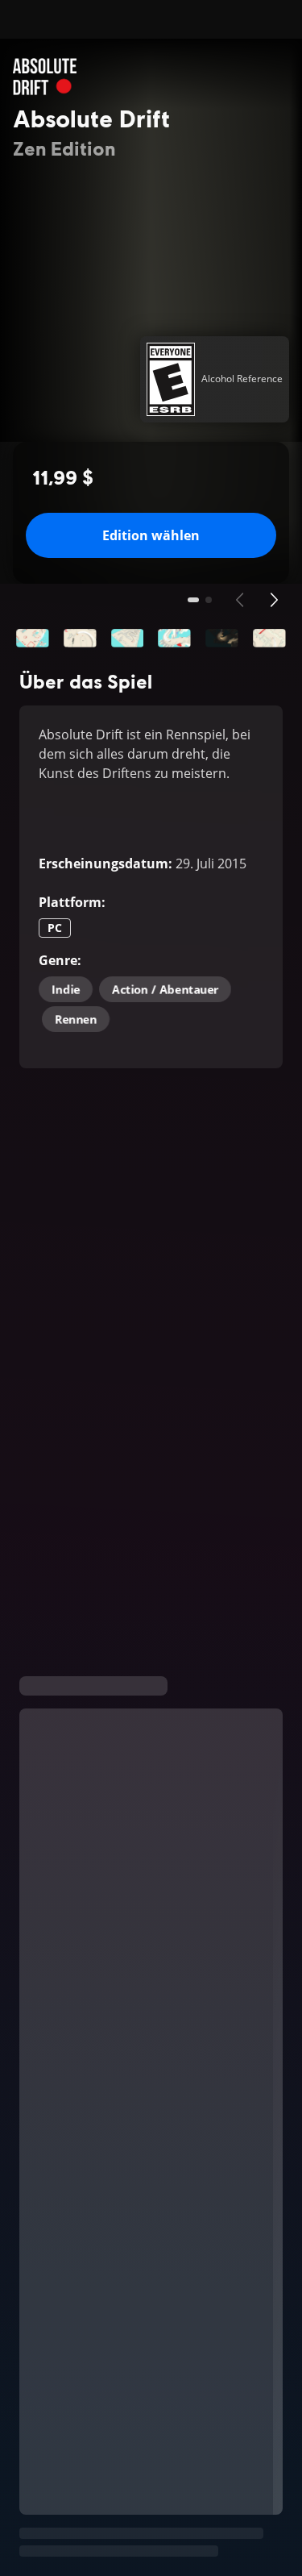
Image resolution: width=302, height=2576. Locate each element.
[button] (33, 638)
